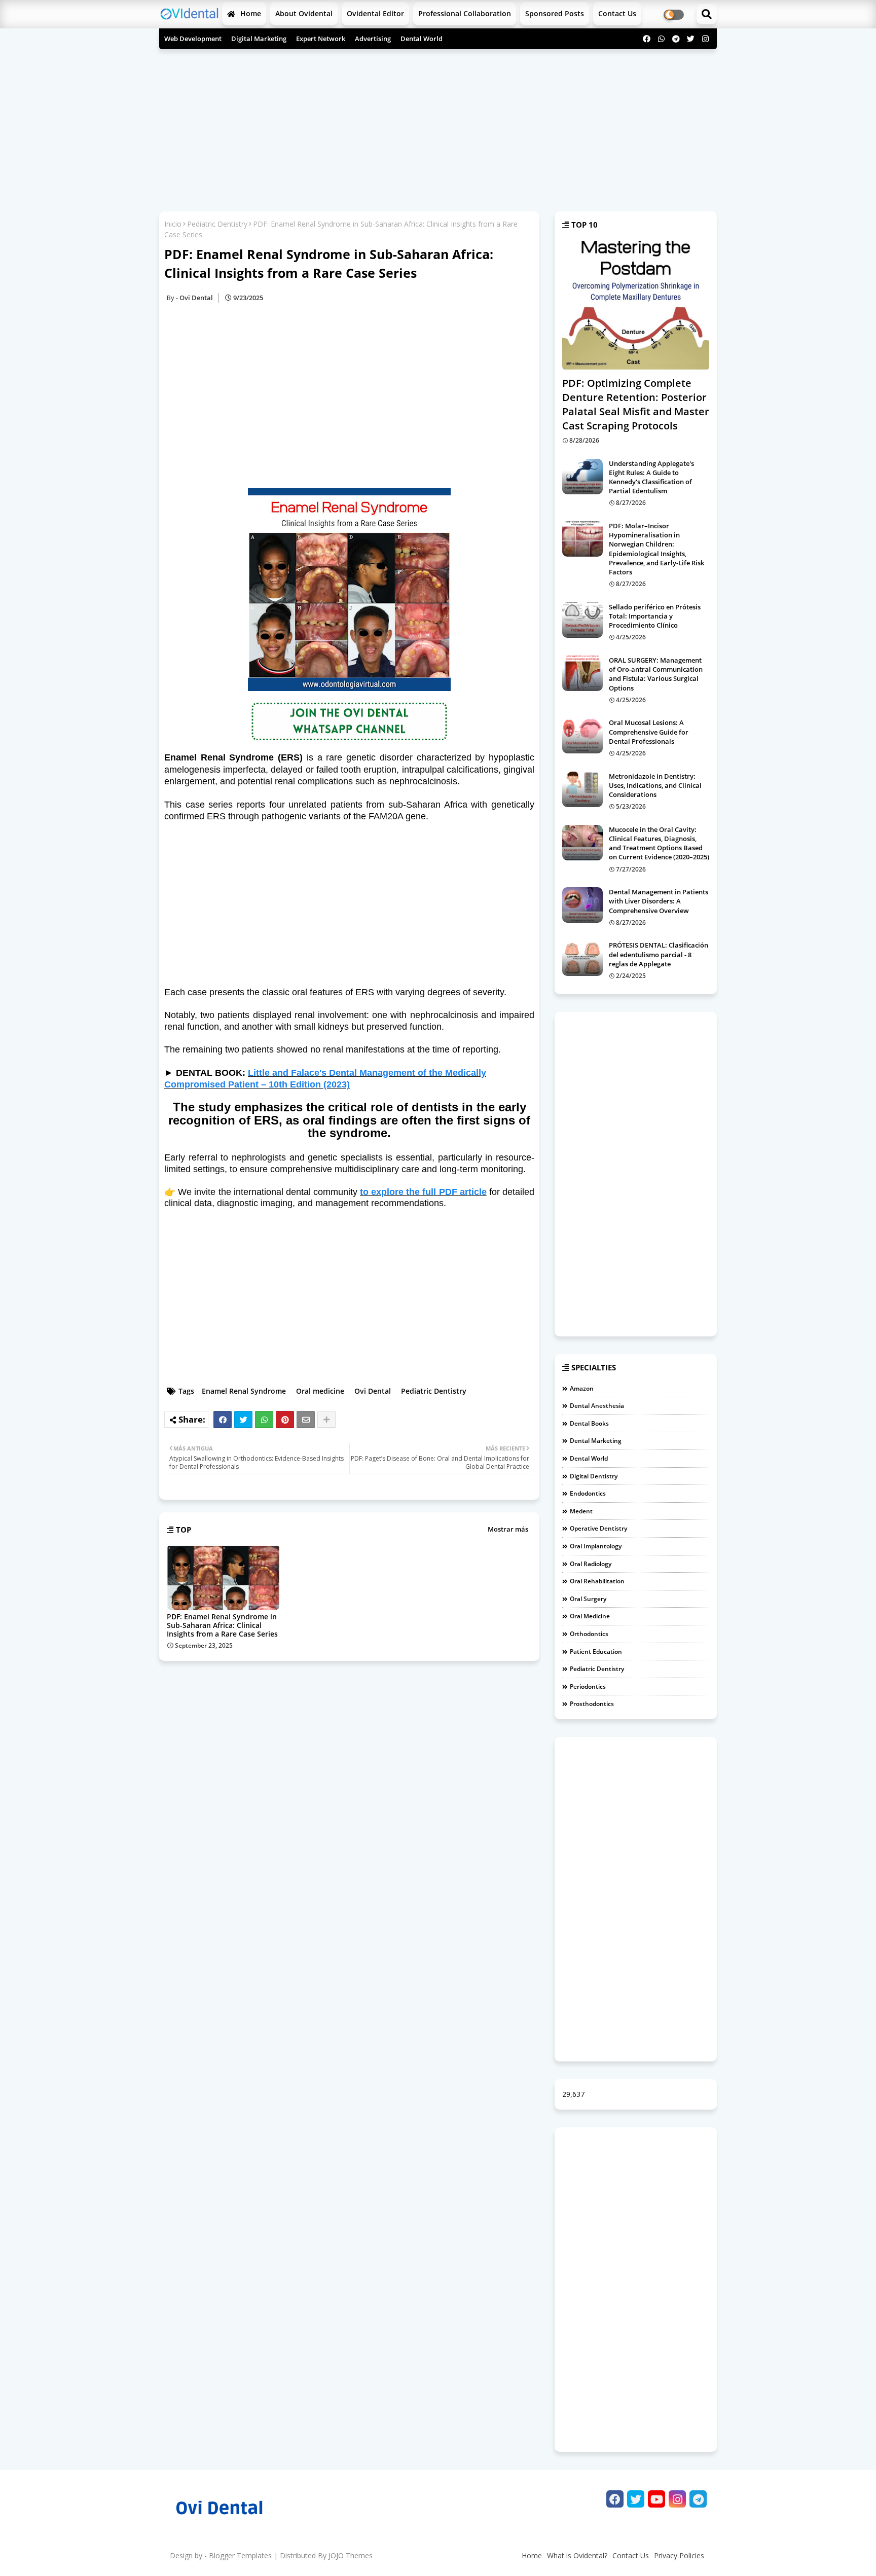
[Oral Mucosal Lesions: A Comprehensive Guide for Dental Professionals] (582, 736)
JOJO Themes (351, 2555)
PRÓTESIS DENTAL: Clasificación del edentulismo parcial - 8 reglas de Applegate (659, 954)
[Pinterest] (285, 1420)
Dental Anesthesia (597, 1406)
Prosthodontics (592, 1704)
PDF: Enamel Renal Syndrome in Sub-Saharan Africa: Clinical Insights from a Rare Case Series (222, 1625)
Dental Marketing (596, 1441)
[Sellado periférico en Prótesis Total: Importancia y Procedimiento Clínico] (582, 620)
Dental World (422, 39)
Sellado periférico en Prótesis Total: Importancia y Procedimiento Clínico (655, 616)
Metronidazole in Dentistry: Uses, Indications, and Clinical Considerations (655, 785)
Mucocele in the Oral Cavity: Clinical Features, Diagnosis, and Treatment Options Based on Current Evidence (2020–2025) (659, 843)
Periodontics (588, 1686)
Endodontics (588, 1493)
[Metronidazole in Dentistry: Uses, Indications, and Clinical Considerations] (582, 789)
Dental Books (589, 1423)
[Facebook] (223, 1420)
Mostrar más (508, 1529)
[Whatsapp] (264, 1420)
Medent (581, 1511)
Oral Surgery (588, 1599)
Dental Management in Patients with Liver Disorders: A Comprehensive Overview (659, 901)
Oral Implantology (596, 1546)
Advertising (373, 39)
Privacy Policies (679, 2555)
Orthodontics (589, 1634)
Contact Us (631, 2555)
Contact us (617, 13)
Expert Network (321, 39)
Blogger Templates (240, 2555)
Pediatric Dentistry (217, 224)
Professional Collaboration (465, 13)
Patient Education (596, 1652)
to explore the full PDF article (423, 1192)
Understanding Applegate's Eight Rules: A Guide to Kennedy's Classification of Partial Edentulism (651, 477)
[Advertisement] (438, 128)
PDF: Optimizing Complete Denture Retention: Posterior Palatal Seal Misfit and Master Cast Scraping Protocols (636, 404)
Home (250, 13)
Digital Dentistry (594, 1476)
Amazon (582, 1388)
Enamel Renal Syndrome (244, 1391)
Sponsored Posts (555, 13)
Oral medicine (320, 1391)
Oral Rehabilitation (597, 1581)
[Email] (306, 1420)
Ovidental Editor (375, 13)
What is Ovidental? (577, 2555)
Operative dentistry (598, 1528)
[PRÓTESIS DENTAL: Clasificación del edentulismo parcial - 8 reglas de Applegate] (582, 958)
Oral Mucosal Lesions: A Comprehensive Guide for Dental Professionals (649, 732)
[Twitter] (243, 1420)
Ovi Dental (373, 1391)
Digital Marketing (259, 39)
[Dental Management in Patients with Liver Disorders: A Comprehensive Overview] (582, 905)
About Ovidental (304, 13)
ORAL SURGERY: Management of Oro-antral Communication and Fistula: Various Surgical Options (656, 674)
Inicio (173, 224)
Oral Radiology (591, 1564)
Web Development (193, 39)
